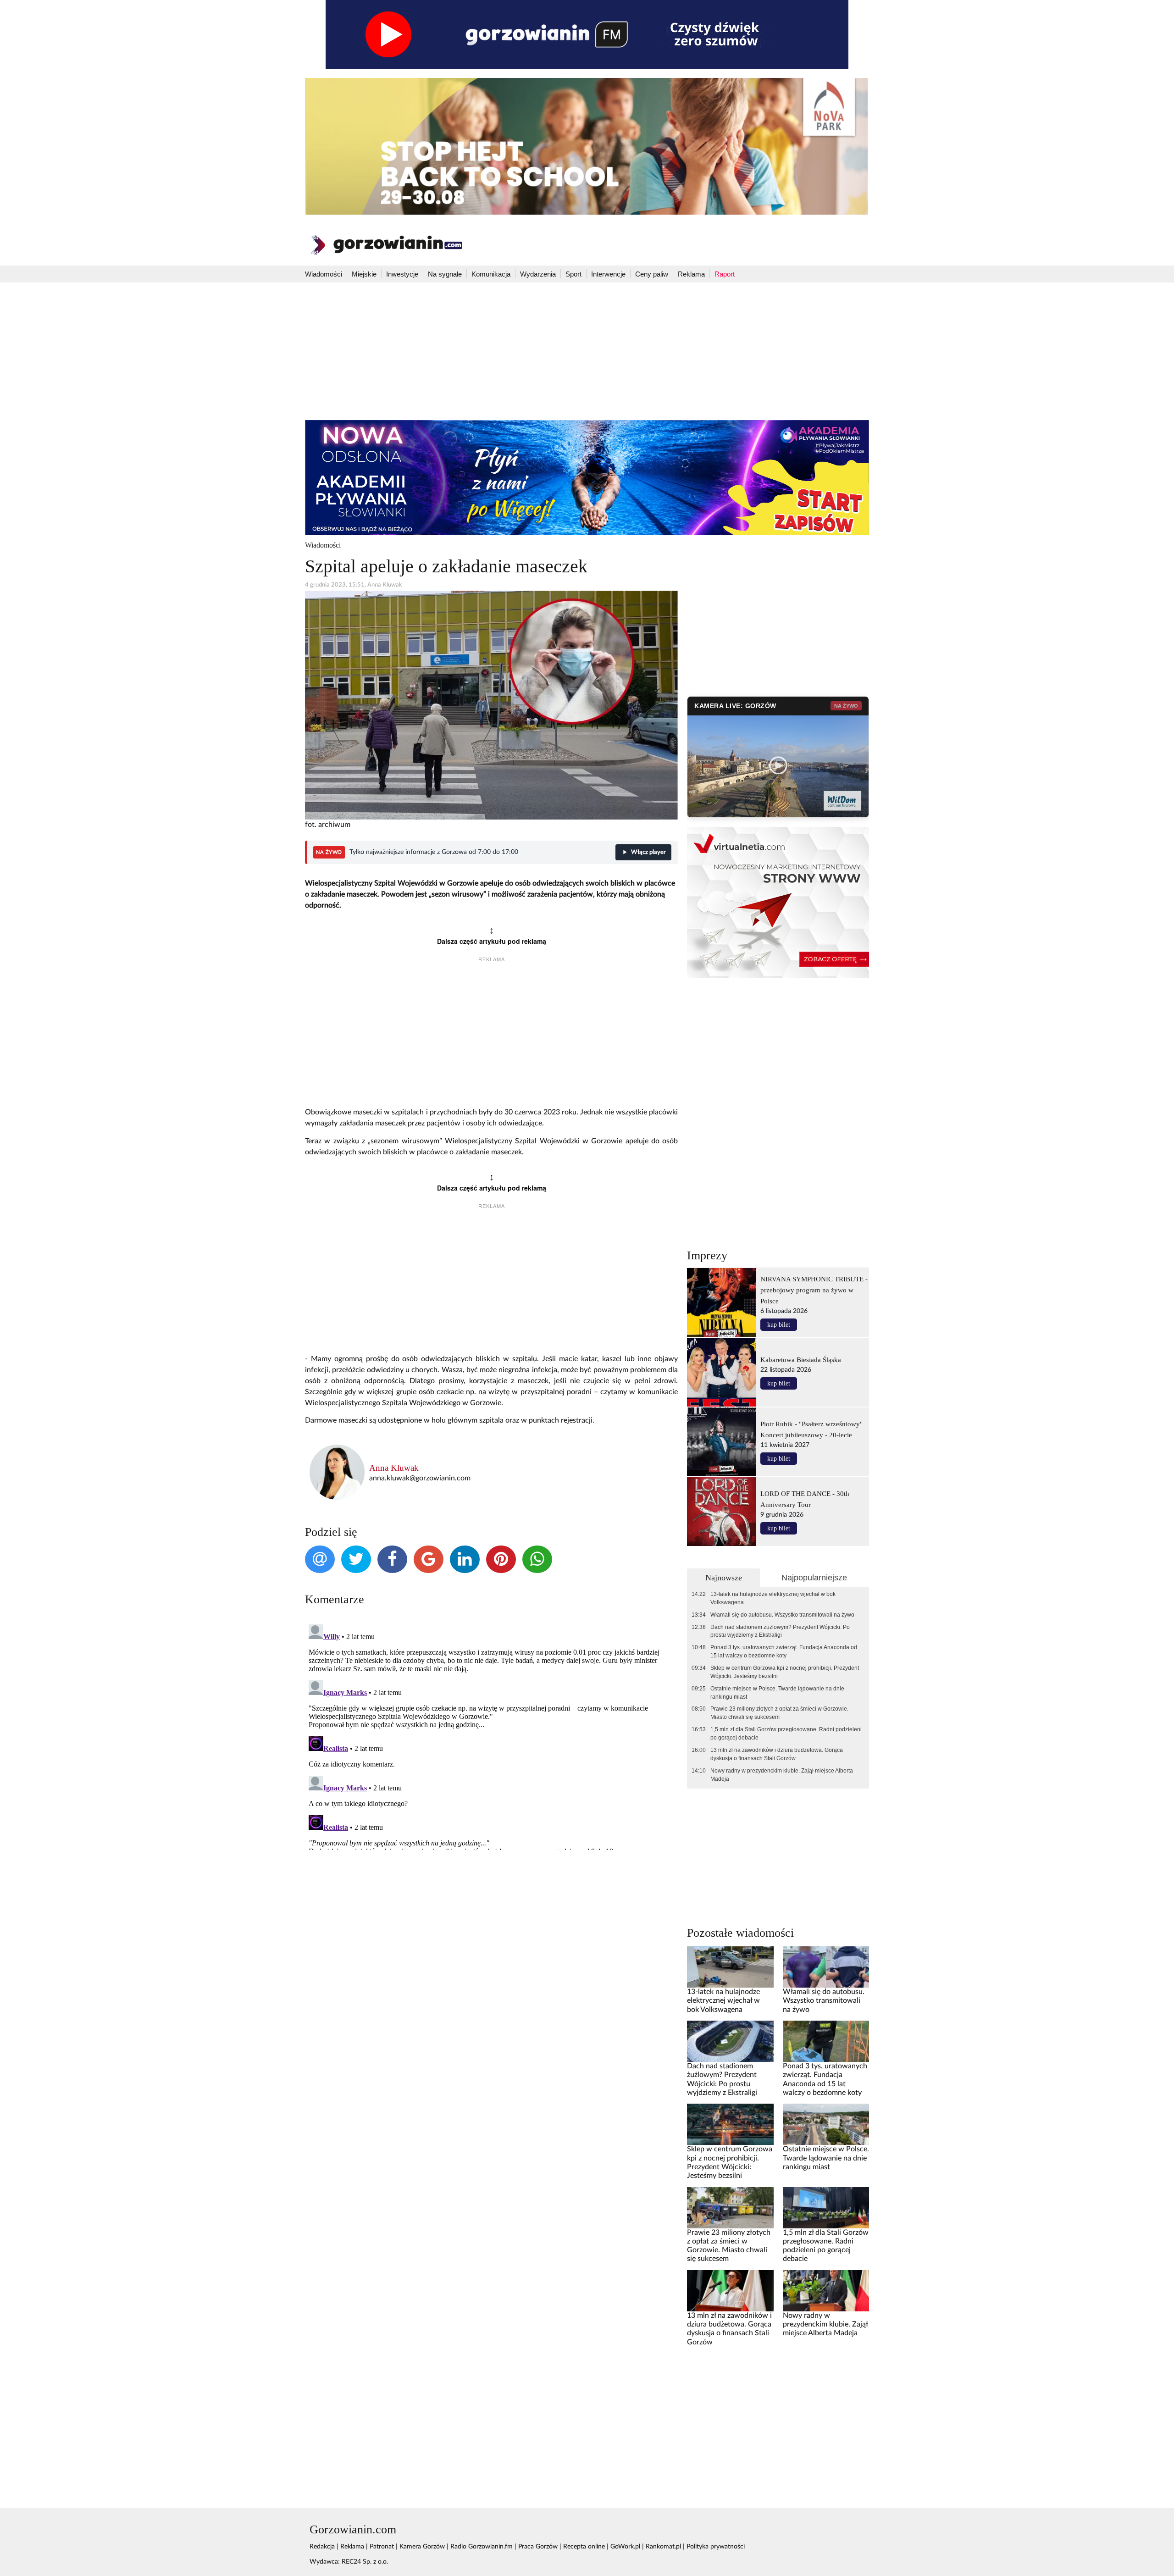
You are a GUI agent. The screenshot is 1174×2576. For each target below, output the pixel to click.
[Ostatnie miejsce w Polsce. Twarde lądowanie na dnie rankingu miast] (826, 2124)
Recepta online (584, 2547)
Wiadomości (324, 274)
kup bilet (779, 1325)
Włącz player (648, 852)
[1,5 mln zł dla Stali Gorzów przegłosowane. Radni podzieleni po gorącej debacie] (826, 2207)
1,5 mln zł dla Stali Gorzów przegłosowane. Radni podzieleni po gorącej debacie (786, 1734)
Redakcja (322, 2547)
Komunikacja (491, 274)
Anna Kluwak (394, 1468)
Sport (573, 274)
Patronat (382, 2547)
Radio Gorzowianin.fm (482, 2547)
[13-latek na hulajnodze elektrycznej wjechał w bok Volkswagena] (730, 1967)
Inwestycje (402, 274)
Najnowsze (724, 1578)
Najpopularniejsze (814, 1578)
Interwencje (608, 274)
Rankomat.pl (663, 2547)
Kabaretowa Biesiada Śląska (801, 1360)
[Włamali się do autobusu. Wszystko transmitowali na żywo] (826, 1967)
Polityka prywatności (716, 2547)
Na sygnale (445, 274)
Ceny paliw (652, 274)
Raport (725, 274)
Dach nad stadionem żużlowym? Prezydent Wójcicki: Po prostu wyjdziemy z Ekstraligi (780, 1631)
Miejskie (364, 274)
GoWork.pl (625, 2547)
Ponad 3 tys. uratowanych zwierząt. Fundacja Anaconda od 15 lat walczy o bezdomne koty (784, 1651)
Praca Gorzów (538, 2547)
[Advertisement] (587, 351)
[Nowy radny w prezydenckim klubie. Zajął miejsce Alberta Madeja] (826, 2290)
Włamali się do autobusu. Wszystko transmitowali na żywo (782, 1615)
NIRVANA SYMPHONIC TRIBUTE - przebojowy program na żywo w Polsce (814, 1290)
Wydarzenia (538, 274)
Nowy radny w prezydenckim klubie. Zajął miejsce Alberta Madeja (782, 1775)
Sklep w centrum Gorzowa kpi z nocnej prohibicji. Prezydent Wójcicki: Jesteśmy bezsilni (785, 1672)
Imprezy (707, 1255)
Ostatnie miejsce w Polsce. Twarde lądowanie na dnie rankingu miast (777, 1693)
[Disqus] (491, 1735)
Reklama (691, 274)
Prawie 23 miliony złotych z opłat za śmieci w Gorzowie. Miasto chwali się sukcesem (779, 1713)
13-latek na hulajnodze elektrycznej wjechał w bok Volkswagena (773, 1598)
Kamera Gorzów (422, 2547)
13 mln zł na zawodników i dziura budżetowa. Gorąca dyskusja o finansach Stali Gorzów (777, 1754)
